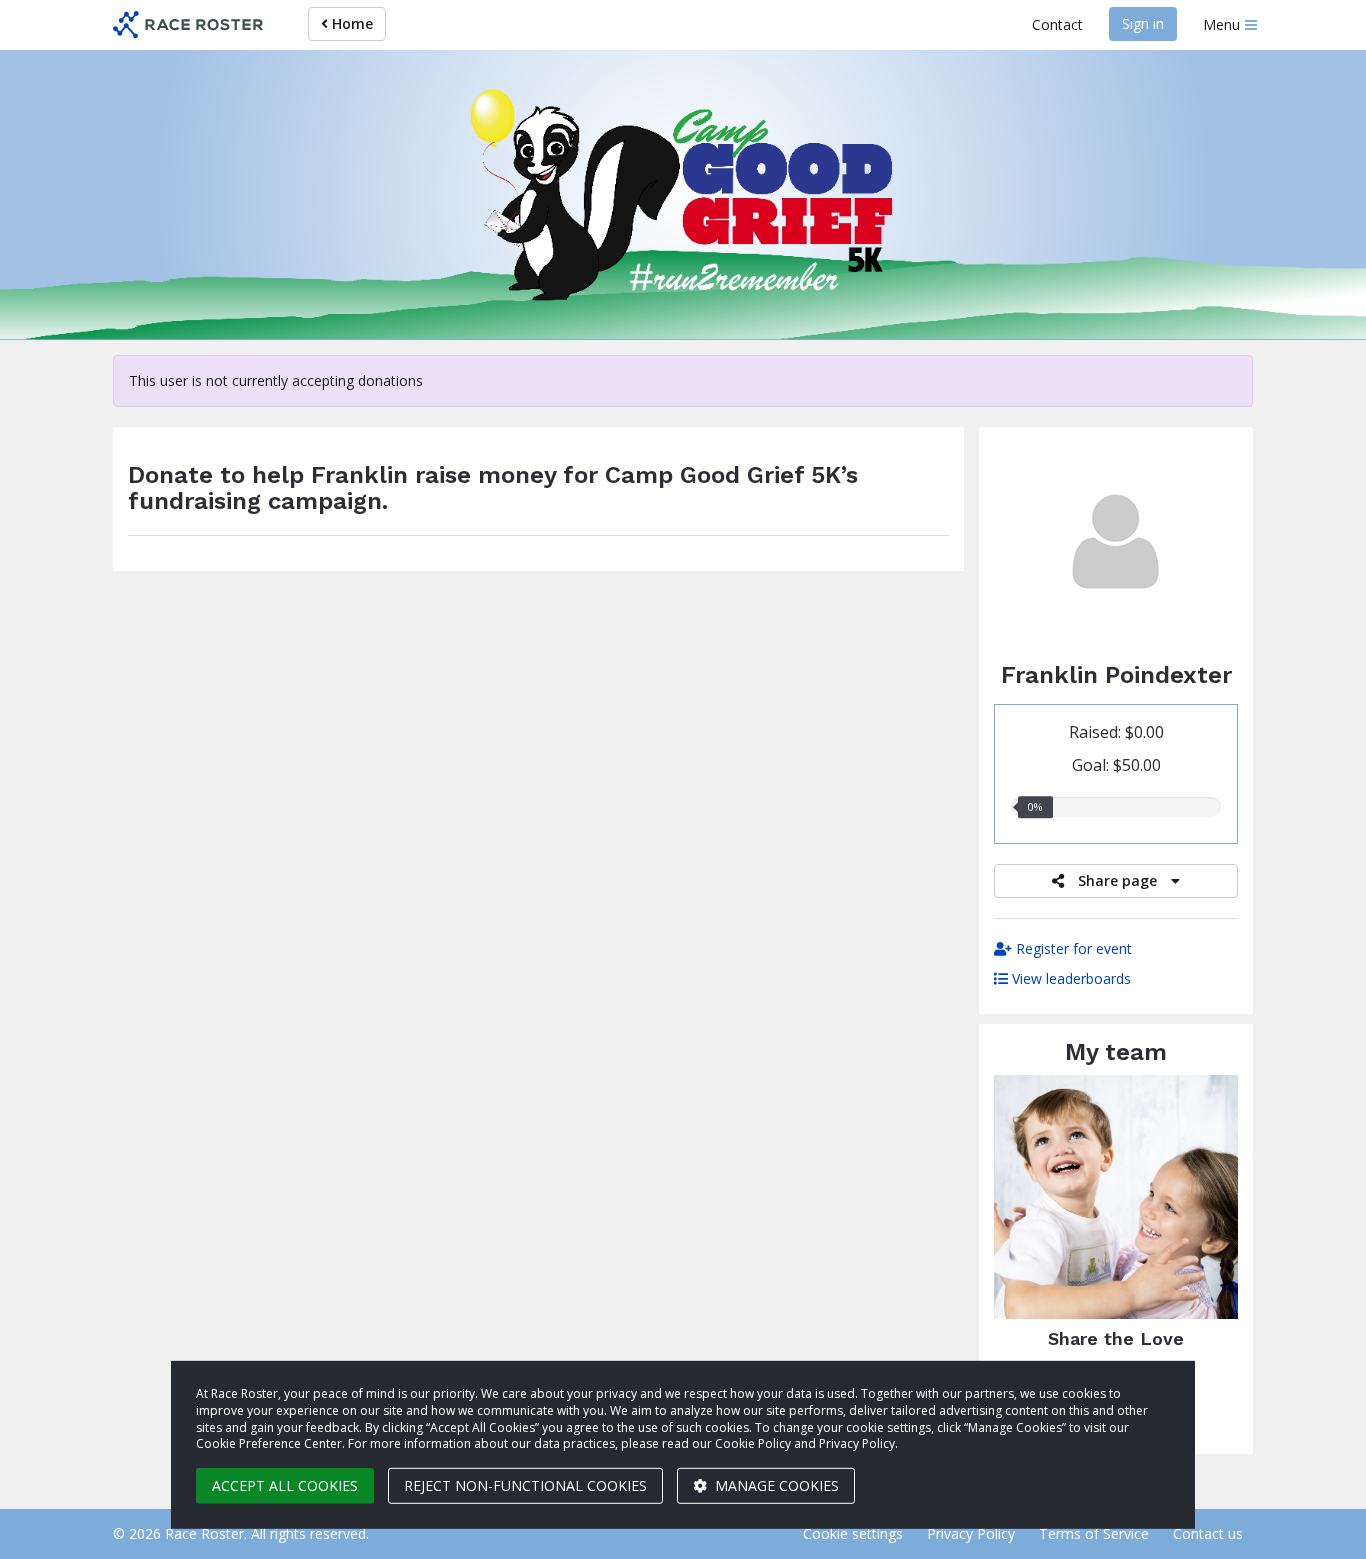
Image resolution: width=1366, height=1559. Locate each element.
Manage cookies (775, 1485)
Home (350, 23)
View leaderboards (1069, 978)
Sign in (1143, 23)
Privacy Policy (971, 1533)
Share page (1117, 880)
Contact (1057, 24)
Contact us (1208, 1533)
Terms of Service (1094, 1533)
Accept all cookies (285, 1485)
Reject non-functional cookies (525, 1485)
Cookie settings (853, 1533)
